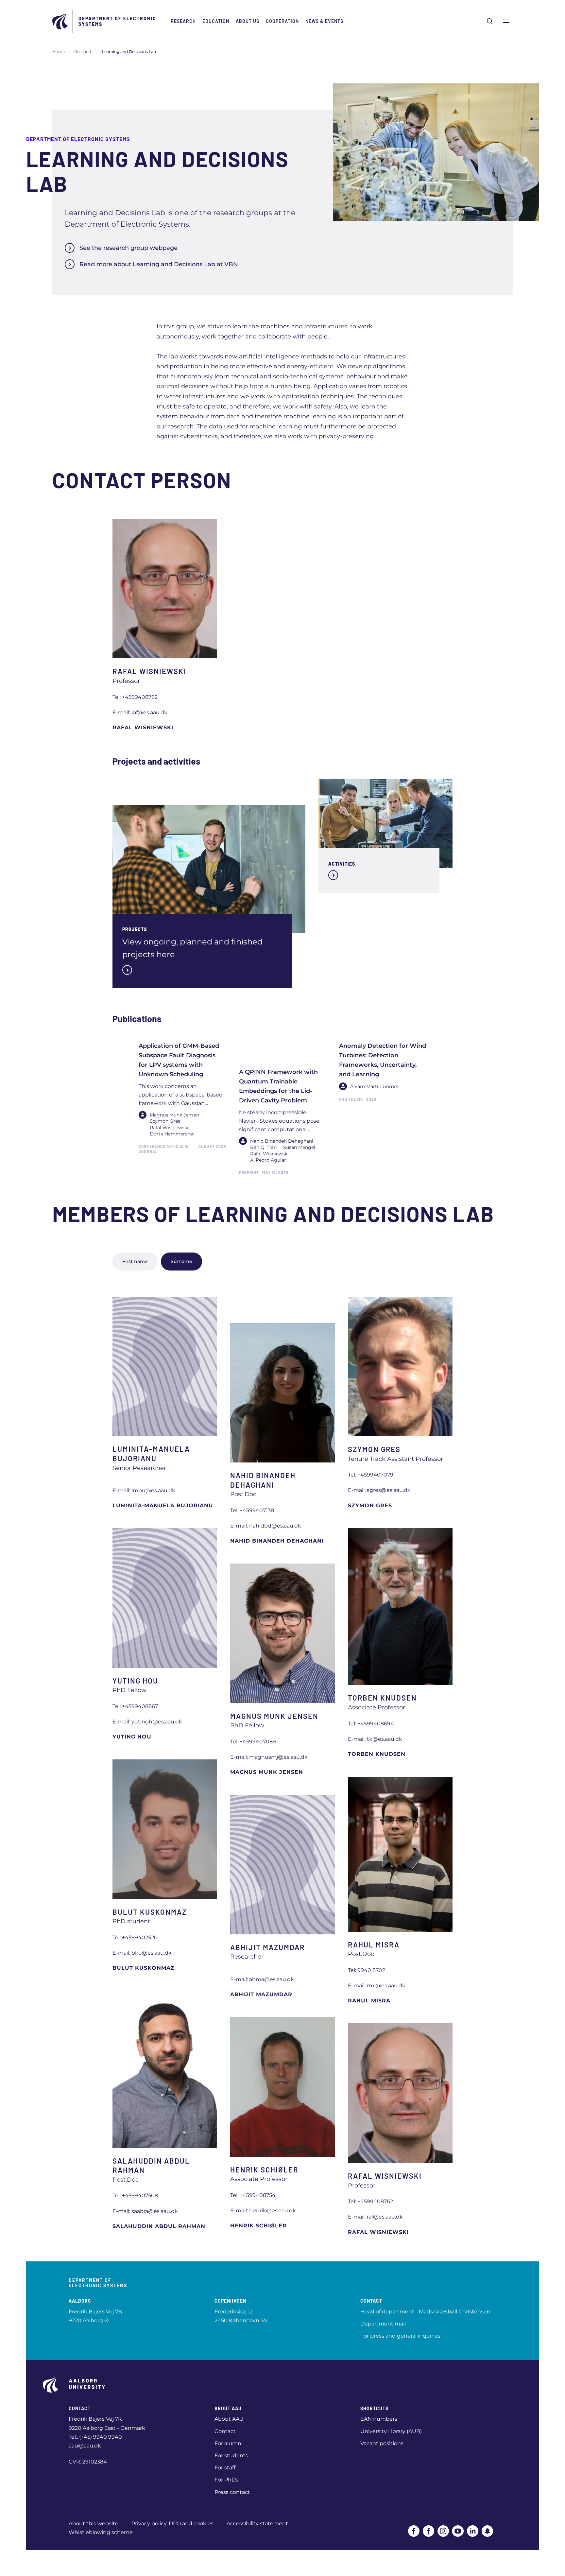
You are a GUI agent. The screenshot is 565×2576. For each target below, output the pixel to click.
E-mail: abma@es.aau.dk (262, 1979)
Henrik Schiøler (258, 2226)
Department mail (383, 2324)
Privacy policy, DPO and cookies (172, 2524)
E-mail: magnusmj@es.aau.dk (269, 1757)
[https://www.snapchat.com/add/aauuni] (487, 2531)
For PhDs (226, 2480)
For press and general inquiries (400, 2336)
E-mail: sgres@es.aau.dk (379, 1490)
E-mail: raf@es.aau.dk (140, 712)
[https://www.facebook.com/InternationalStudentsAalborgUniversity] (428, 2531)
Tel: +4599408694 (371, 1724)
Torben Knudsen (377, 1754)
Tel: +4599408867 (135, 1706)
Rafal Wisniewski (143, 727)
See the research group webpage (128, 248)
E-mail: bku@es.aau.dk (142, 1953)
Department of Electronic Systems (117, 21)
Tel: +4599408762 (135, 697)
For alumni (229, 2443)
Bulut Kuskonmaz (144, 1968)
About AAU (229, 2419)
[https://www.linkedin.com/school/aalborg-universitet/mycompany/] (473, 2531)
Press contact (232, 2492)
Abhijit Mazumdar (261, 1994)
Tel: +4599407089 (253, 1742)
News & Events (324, 21)
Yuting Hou (132, 1737)
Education (216, 21)
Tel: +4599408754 (253, 2195)
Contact (225, 2431)
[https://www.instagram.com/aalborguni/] (443, 2531)
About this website (94, 2524)
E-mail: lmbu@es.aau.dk (144, 1490)
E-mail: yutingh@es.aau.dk (147, 1722)
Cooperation (282, 21)
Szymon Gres (370, 1505)
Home (59, 52)
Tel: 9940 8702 (367, 1970)
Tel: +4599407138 (252, 1510)
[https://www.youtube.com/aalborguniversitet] (458, 2531)
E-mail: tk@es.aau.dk (375, 1739)
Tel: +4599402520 (135, 1937)
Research (183, 21)
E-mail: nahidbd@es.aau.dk (266, 1526)
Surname (181, 1261)
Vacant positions (382, 2443)
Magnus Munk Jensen (267, 1772)
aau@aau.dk (85, 2446)
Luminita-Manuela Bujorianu (163, 1505)
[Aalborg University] (60, 21)
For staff (225, 2468)
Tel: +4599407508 (135, 2196)
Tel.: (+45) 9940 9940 (95, 2437)
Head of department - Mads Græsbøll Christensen (425, 2312)
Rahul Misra (369, 2001)
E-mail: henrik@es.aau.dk (263, 2211)
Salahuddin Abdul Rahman (159, 2226)
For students (231, 2455)
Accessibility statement (257, 2524)
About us (248, 21)
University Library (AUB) (391, 2431)
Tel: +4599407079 (371, 1475)
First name (135, 1261)
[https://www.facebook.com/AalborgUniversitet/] (414, 2531)
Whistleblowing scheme (101, 2532)
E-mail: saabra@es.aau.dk (145, 2211)
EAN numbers (379, 2419)
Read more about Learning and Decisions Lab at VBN (159, 264)
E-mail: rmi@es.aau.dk (377, 1986)
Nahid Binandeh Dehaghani (277, 1541)
